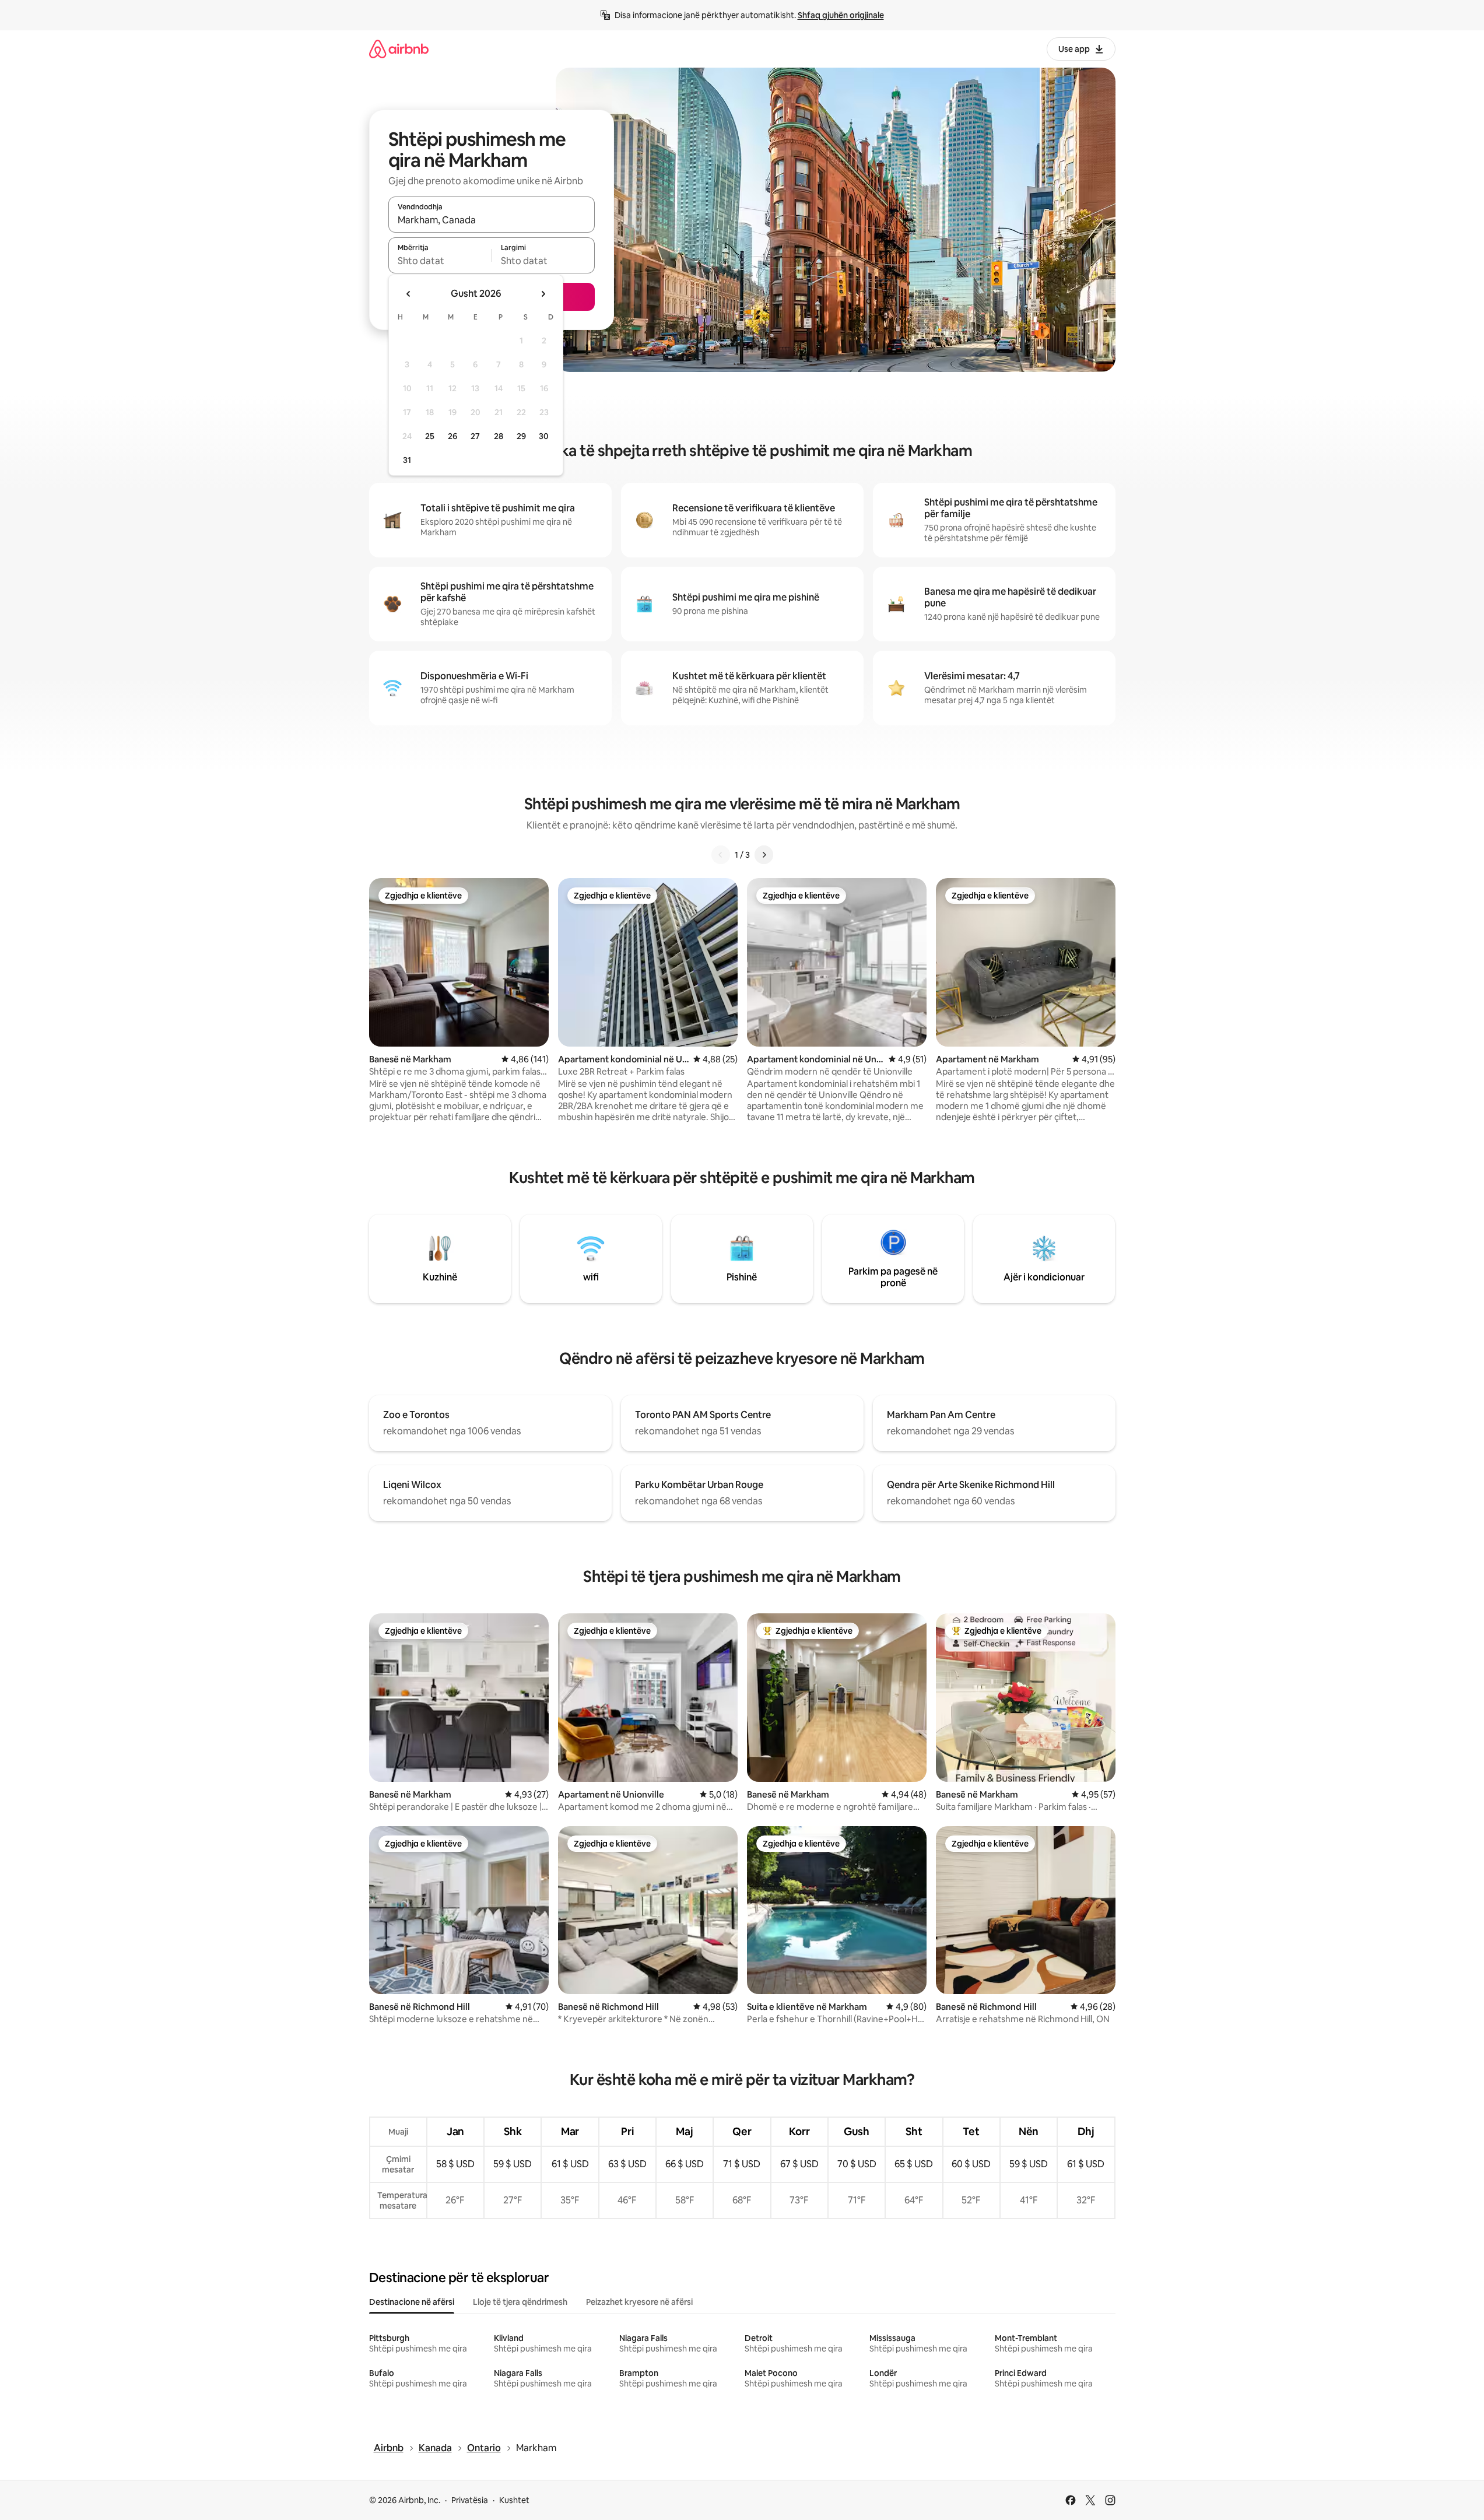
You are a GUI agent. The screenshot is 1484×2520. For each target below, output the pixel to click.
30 (544, 436)
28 (499, 436)
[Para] (764, 855)
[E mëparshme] (721, 855)
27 (475, 436)
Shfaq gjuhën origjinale (841, 15)
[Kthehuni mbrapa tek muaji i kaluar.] (409, 294)
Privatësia (470, 2500)
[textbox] (440, 261)
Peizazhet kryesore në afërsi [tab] (639, 2302)
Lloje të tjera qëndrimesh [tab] (520, 2302)
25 (430, 436)
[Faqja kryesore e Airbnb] (399, 49)
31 (407, 460)
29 (521, 436)
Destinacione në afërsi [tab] (412, 2302)
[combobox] (492, 220)
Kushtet (514, 2500)
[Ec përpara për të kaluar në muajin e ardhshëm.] (543, 294)
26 (452, 436)
